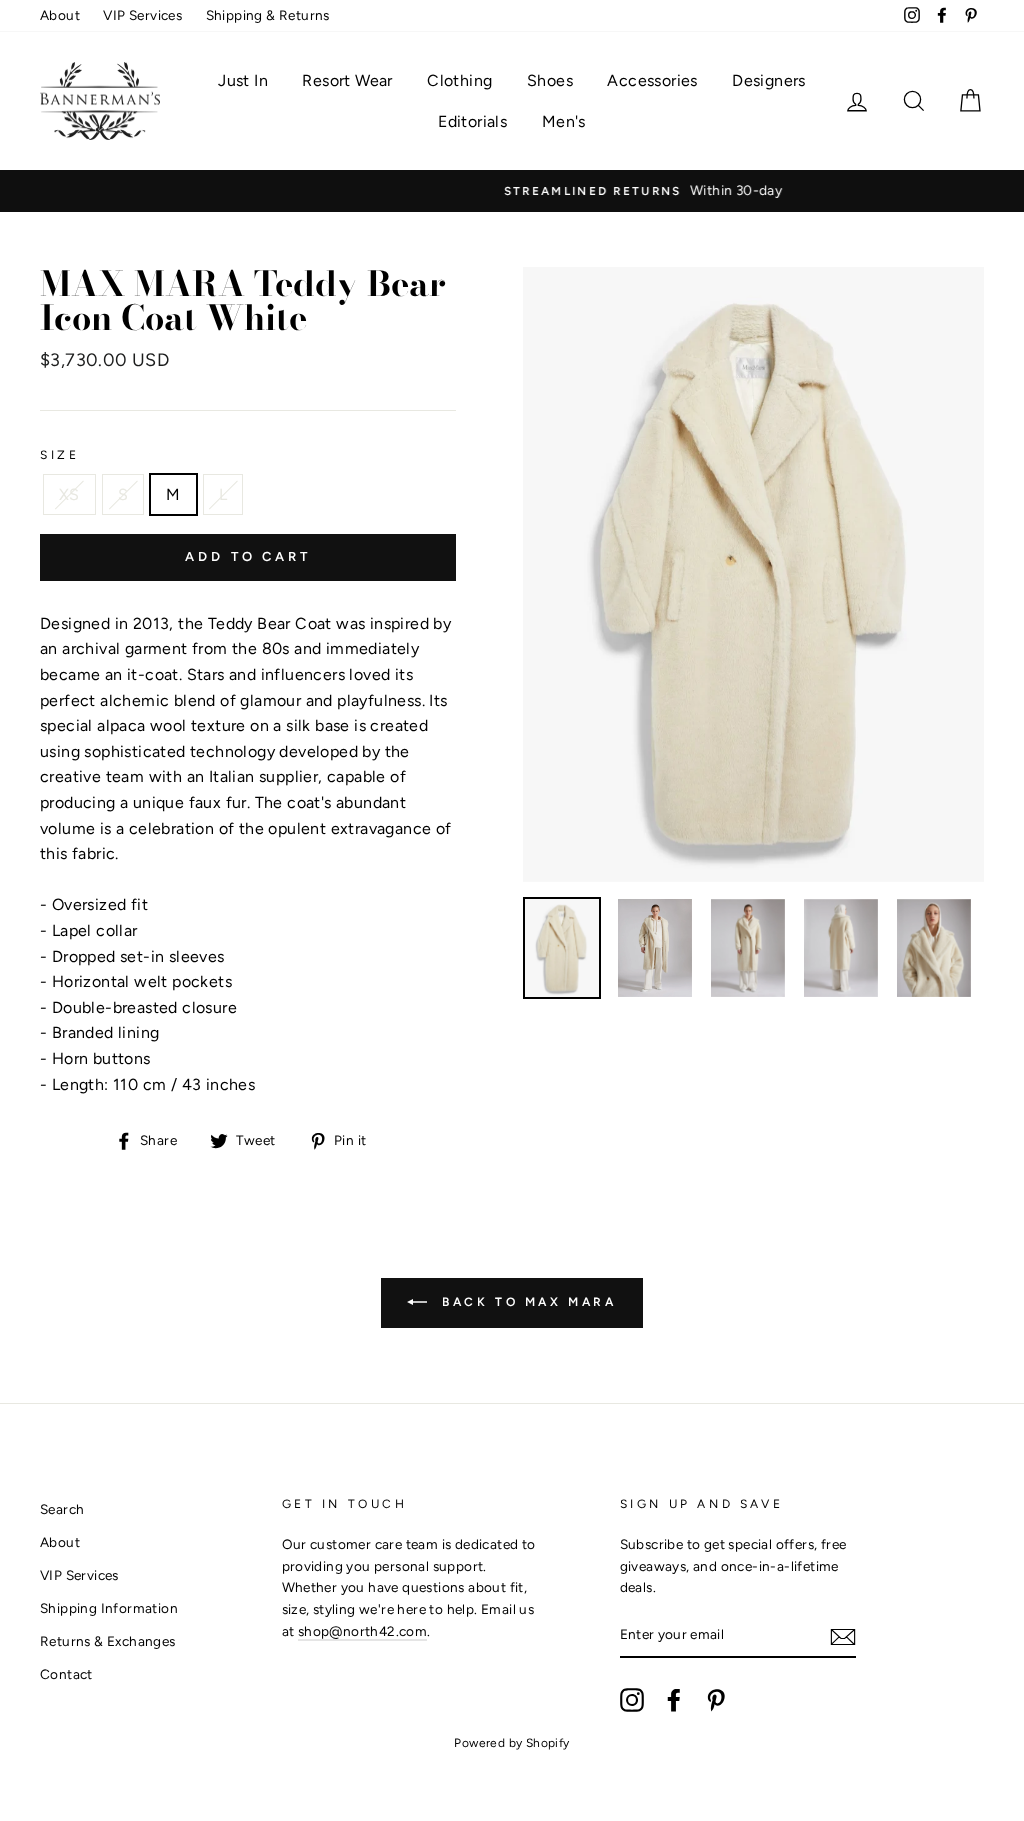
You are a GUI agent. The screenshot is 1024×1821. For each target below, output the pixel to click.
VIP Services (142, 15)
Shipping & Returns (268, 15)
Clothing (459, 80)
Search (62, 1509)
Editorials (472, 121)
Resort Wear (347, 80)
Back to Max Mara (525, 1302)
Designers (769, 80)
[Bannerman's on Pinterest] (716, 1700)
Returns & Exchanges (108, 1641)
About (60, 15)
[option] (512, 191)
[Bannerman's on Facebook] (674, 1700)
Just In (243, 80)
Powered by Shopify (511, 1743)
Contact (66, 1674)
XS (69, 494)
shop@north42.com (362, 1631)
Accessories (652, 80)
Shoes (550, 80)
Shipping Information (109, 1608)
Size (59, 455)
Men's (564, 121)
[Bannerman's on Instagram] (632, 1700)
